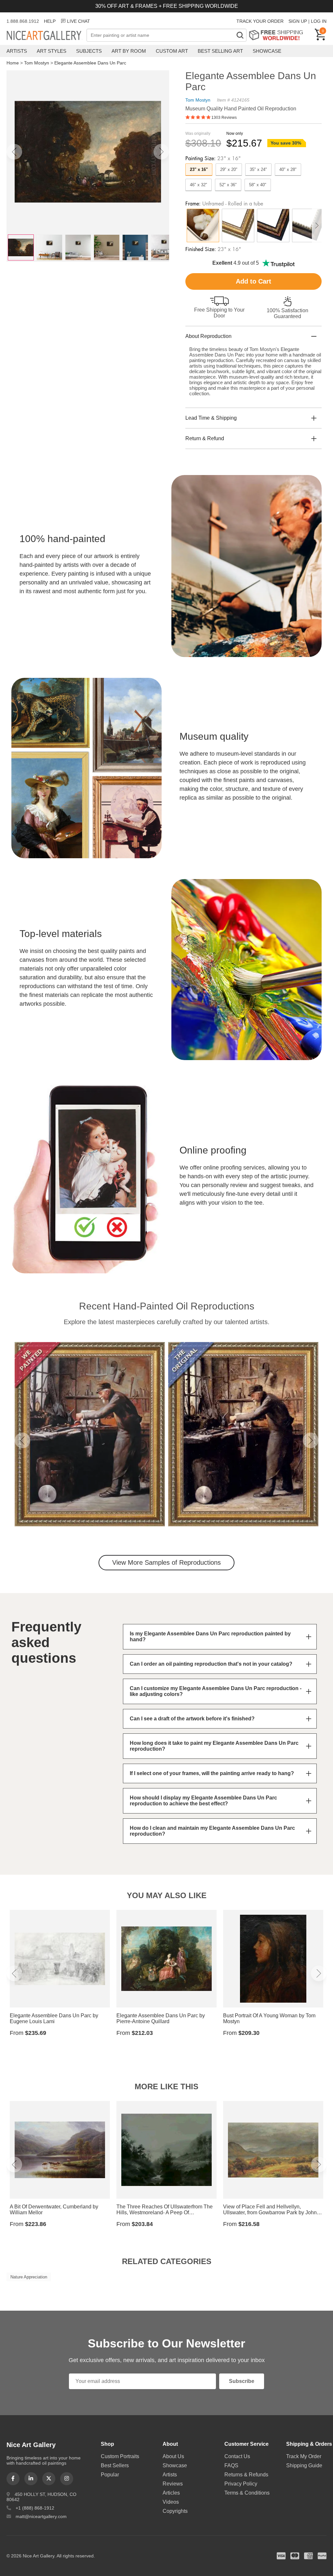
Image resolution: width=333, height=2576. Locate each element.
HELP (50, 21)
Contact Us (237, 2456)
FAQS (231, 2465)
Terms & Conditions (247, 2493)
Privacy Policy (241, 2484)
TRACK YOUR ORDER (260, 21)
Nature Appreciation (29, 2277)
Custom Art (172, 51)
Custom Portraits (120, 2456)
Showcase (267, 51)
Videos (171, 2502)
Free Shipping (278, 35)
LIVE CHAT (79, 21)
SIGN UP (298, 21)
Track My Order (304, 2456)
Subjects (89, 51)
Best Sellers (115, 2465)
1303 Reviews (224, 118)
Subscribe (242, 2381)
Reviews (173, 2484)
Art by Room (129, 51)
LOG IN (319, 21)
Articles (171, 2493)
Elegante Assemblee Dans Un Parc (90, 63)
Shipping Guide (304, 2465)
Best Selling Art (220, 51)
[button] (14, 152)
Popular (110, 2475)
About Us (173, 2456)
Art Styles (52, 51)
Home (13, 63)
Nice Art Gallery (47, 36)
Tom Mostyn (37, 63)
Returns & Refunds (246, 2475)
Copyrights (175, 2511)
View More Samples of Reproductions (166, 1562)
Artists (17, 51)
